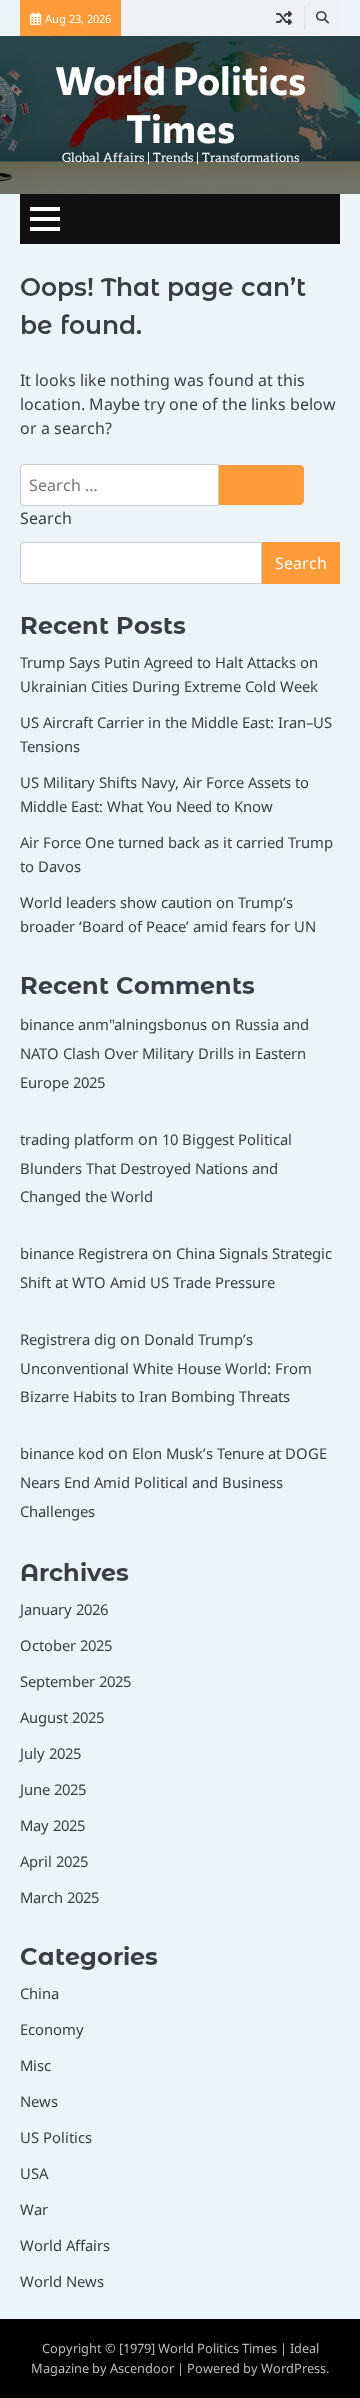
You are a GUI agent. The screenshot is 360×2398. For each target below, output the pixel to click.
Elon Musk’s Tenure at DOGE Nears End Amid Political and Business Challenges (173, 1482)
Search (46, 518)
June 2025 (53, 1789)
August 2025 (62, 1717)
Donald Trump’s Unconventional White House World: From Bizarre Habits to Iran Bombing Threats (166, 1368)
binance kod (62, 1453)
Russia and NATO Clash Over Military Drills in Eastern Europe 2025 (164, 1053)
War (34, 2209)
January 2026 (64, 1609)
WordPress (293, 2368)
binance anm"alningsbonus (113, 1024)
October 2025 (66, 1645)
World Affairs (65, 2245)
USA (34, 2173)
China (39, 1993)
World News (62, 2281)
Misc (35, 2065)
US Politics (56, 2137)
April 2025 (54, 1861)
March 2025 (59, 1897)
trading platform (77, 1139)
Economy (52, 2029)
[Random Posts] (284, 18)
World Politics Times (180, 103)
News (39, 2101)
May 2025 (52, 1825)
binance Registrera (84, 1253)
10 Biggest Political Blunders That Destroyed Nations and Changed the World (156, 1168)
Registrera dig (68, 1339)
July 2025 (50, 1753)
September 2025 (75, 1681)
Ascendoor (142, 2368)
